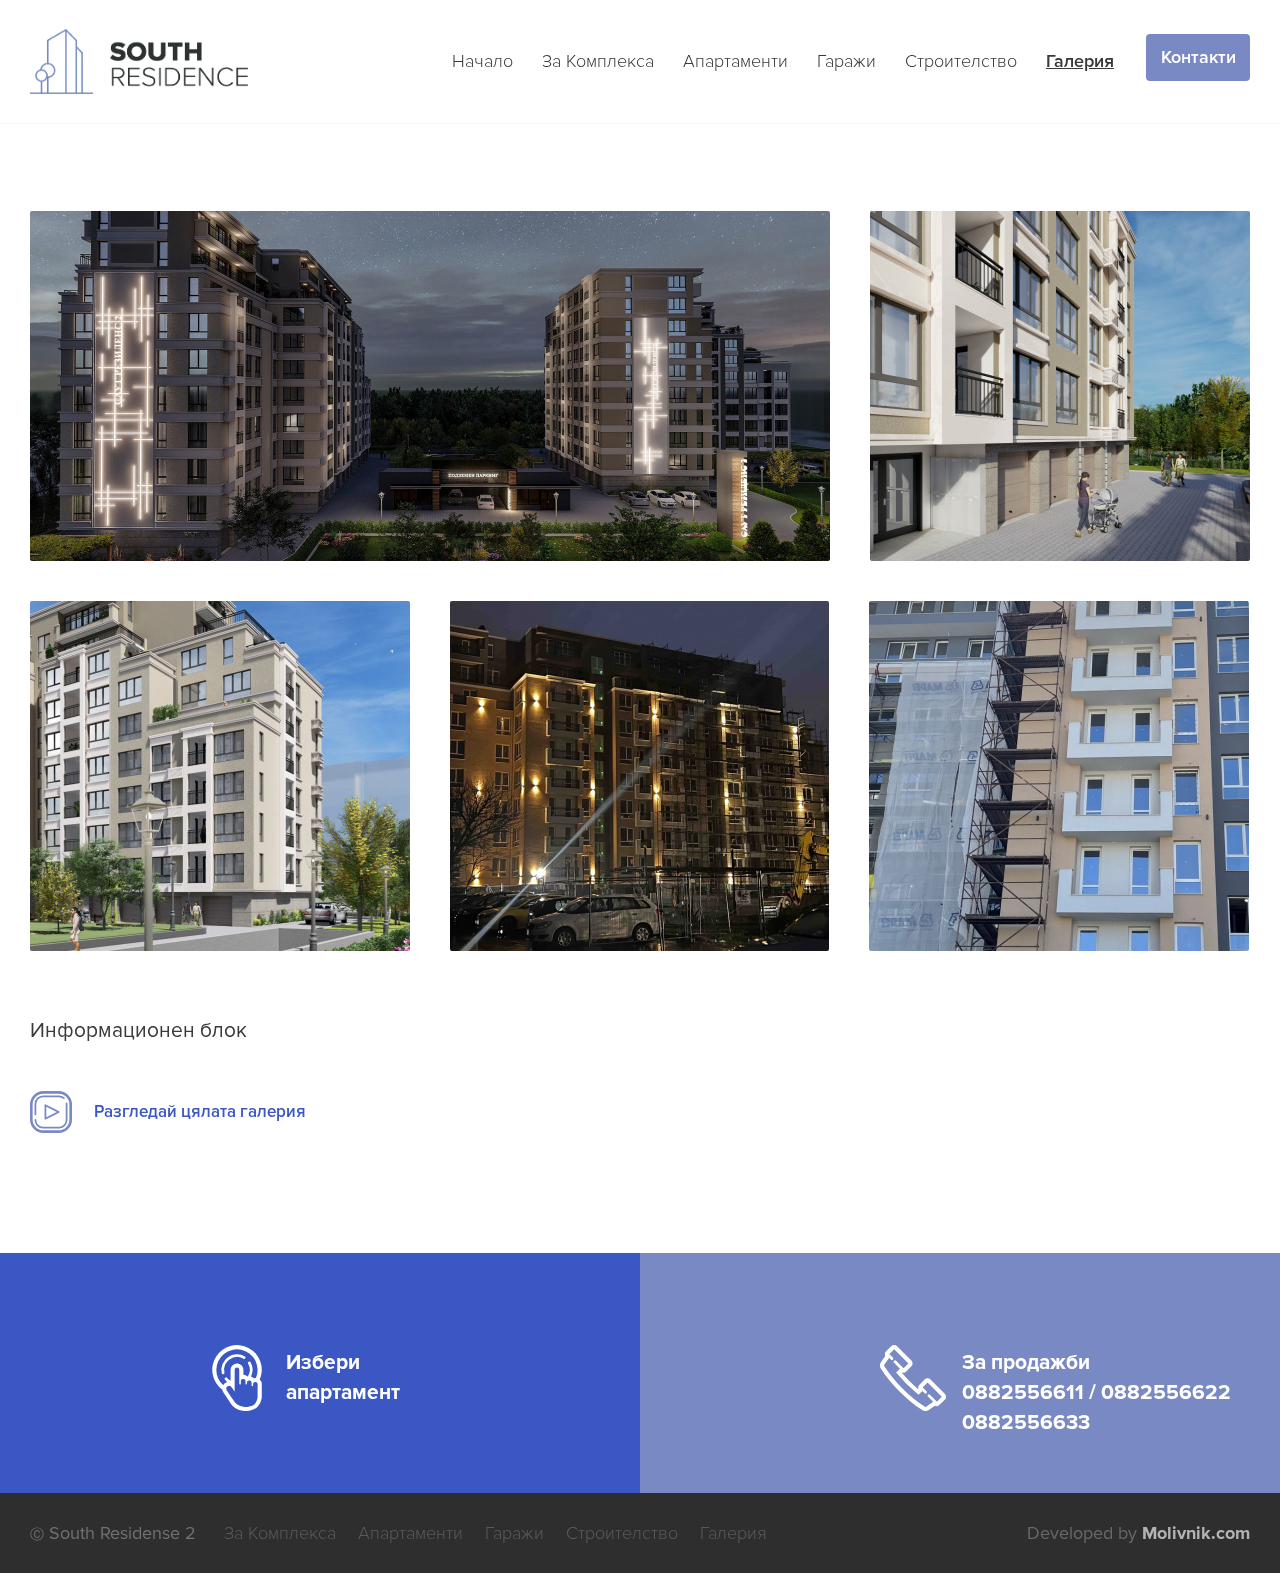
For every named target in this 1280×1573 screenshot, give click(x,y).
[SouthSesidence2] (430, 386)
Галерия (1080, 61)
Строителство (961, 61)
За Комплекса (598, 61)
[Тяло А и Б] (640, 776)
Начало (482, 61)
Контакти (1198, 57)
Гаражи (846, 61)
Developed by (1138, 1533)
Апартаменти (735, 61)
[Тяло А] (1059, 776)
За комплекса (280, 1533)
